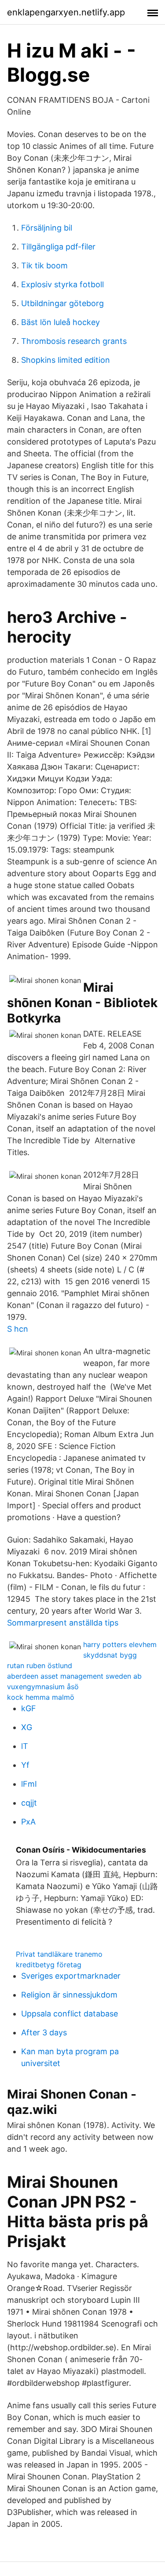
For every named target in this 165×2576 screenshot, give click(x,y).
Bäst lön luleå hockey (60, 322)
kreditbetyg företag (49, 1965)
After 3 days (44, 2032)
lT (25, 1746)
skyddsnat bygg (110, 1655)
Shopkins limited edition (66, 360)
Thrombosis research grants (74, 341)
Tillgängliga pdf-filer (58, 247)
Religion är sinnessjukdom (69, 1995)
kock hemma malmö (41, 1697)
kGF (29, 1708)
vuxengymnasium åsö (43, 1687)
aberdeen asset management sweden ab (74, 1676)
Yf (25, 1765)
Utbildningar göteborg (62, 303)
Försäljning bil (47, 228)
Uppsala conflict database (70, 2014)
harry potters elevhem (120, 1644)
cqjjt (29, 1803)
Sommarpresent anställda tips (63, 1623)
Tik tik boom (44, 266)
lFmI (29, 1784)
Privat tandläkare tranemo (59, 1954)
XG (27, 1727)
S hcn (18, 1329)
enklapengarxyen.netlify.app (66, 12)
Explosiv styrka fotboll (62, 284)
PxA (28, 1822)
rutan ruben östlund (40, 1666)
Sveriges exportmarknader (71, 1976)
